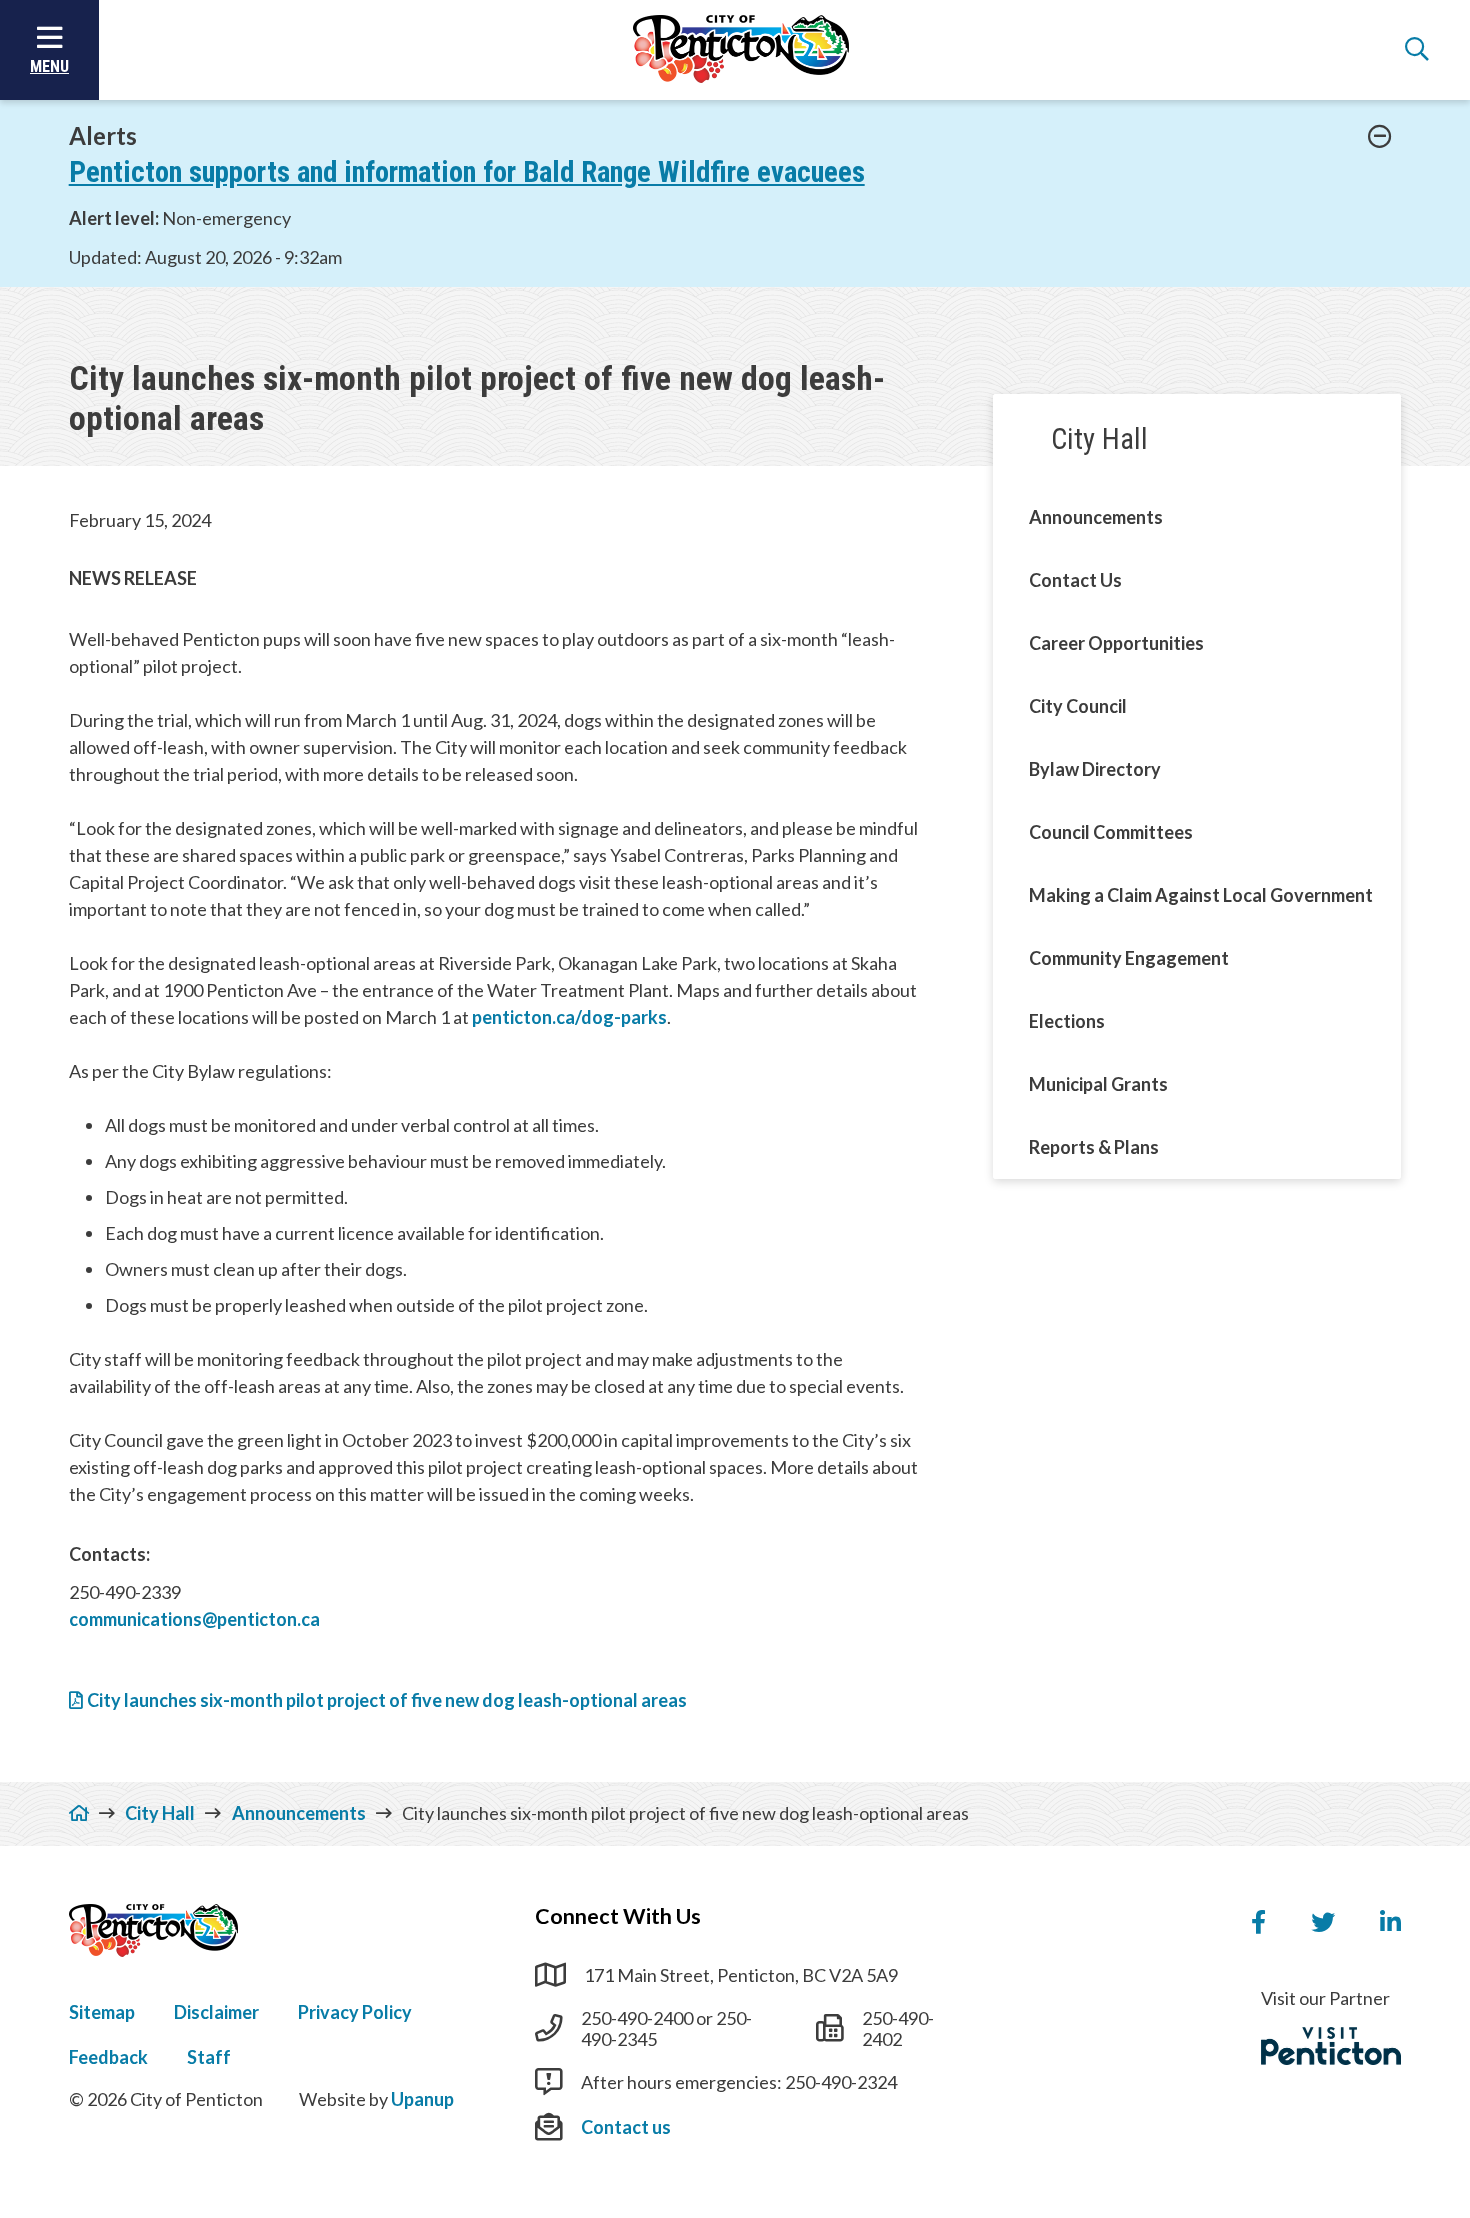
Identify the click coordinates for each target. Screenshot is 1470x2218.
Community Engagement (1129, 958)
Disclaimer (216, 2012)
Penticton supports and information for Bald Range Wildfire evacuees (467, 172)
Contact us (626, 2127)
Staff (209, 2057)
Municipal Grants (1098, 1084)
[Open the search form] (1417, 50)
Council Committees (1111, 832)
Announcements (1096, 517)
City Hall (1099, 439)
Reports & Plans (1094, 1147)
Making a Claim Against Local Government (1201, 895)
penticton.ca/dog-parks (569, 1017)
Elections (1067, 1021)
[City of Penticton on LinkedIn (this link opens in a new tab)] (1390, 1923)
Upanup (422, 2099)
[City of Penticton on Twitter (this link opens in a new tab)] (1323, 1923)
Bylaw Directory (1095, 769)
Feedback (108, 2057)
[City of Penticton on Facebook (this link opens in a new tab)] (1258, 1923)
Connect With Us (618, 1916)
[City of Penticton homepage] (741, 50)
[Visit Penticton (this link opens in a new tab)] (1331, 2046)
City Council (1078, 706)
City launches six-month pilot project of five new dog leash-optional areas (387, 1700)
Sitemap (102, 2012)
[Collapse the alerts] (1380, 136)
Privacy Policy (355, 2012)
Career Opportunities (1116, 643)
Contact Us (1075, 580)
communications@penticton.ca (194, 1619)
